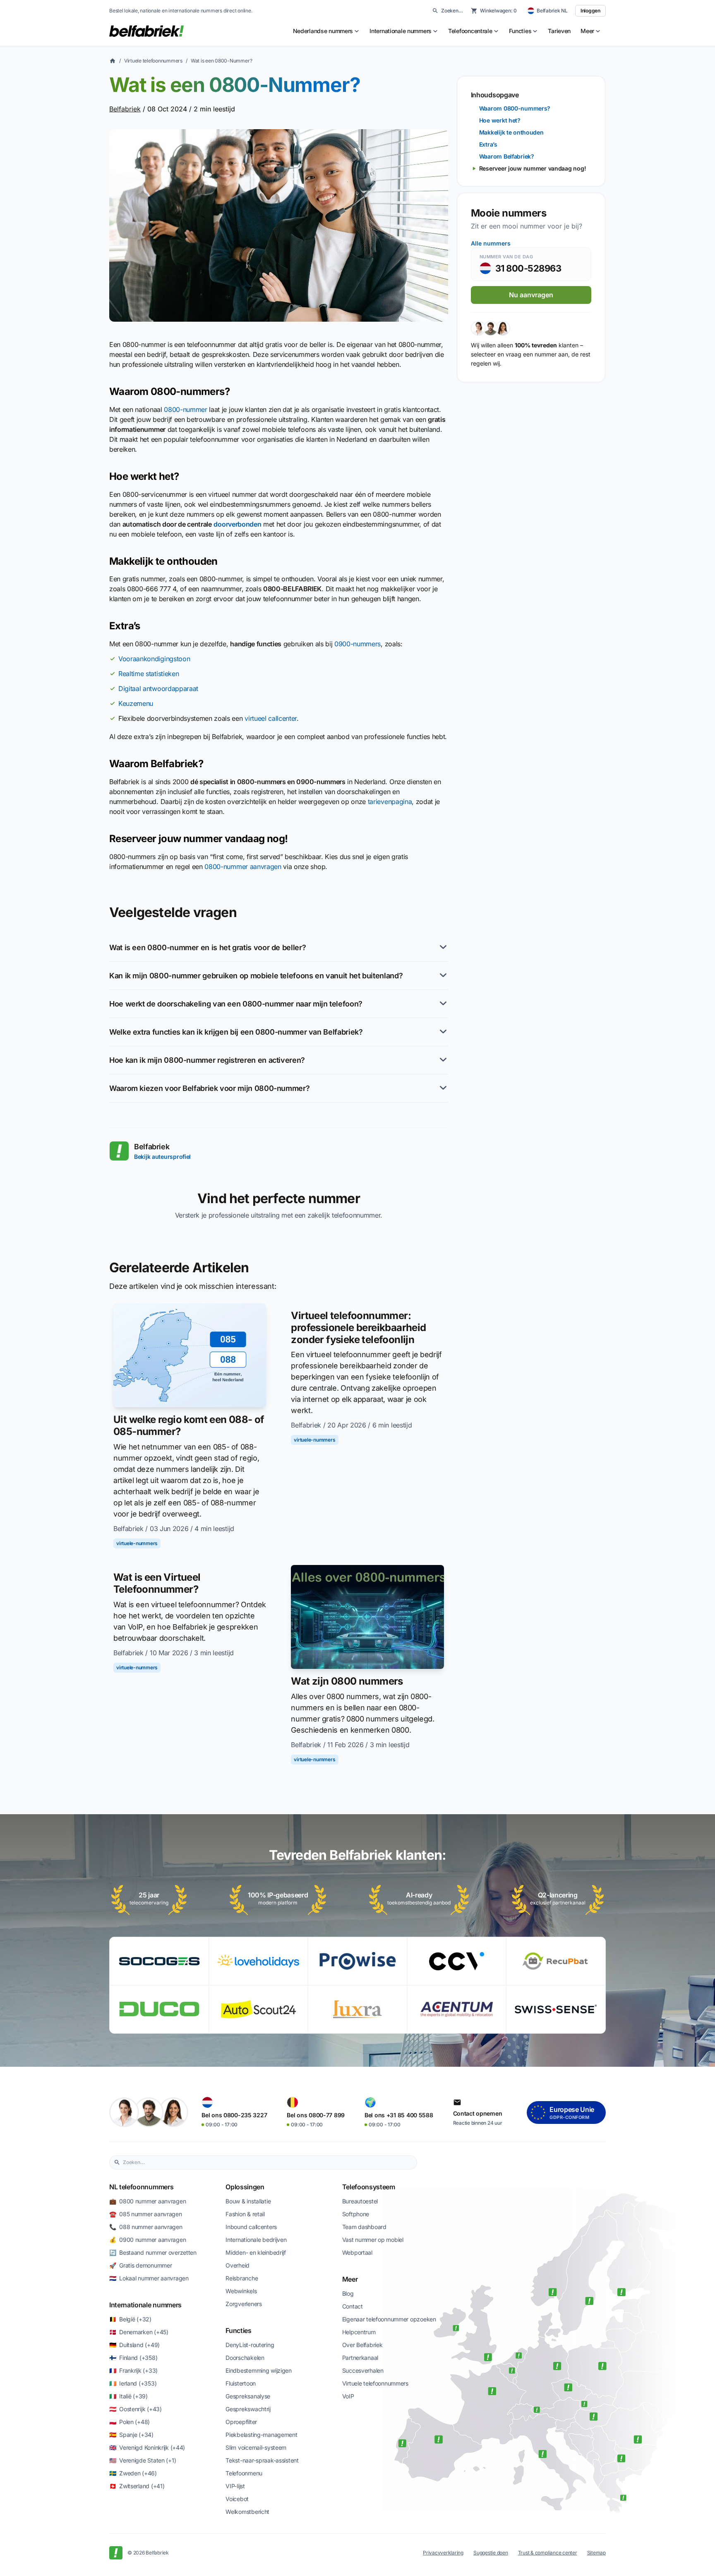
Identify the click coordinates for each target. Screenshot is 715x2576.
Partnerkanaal (360, 2358)
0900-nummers (357, 644)
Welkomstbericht (247, 2512)
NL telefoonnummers (141, 2187)
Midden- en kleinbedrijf (256, 2252)
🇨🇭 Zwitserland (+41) (137, 2486)
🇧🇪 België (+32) (130, 2319)
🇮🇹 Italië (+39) (128, 2396)
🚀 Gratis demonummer (140, 2265)
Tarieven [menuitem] (559, 31)
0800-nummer (185, 409)
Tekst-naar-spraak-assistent (262, 2460)
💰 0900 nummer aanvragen (148, 2240)
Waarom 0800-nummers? (515, 108)
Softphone (356, 2214)
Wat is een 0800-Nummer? (221, 61)
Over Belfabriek (362, 2345)
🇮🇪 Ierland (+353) (133, 2383)
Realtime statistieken (149, 674)
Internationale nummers (145, 2305)
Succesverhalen (363, 2370)
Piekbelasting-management (261, 2435)
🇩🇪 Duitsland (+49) (134, 2345)
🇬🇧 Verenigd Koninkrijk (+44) (147, 2447)
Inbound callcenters (251, 2227)
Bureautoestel (360, 2201)
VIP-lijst (235, 2486)
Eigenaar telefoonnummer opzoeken (389, 2319)
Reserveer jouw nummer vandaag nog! (533, 168)
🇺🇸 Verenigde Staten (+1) (143, 2460)
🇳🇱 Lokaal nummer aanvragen (149, 2278)
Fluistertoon (241, 2383)
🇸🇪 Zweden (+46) (133, 2473)
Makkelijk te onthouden (511, 132)
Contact (353, 2306)
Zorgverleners (244, 2304)
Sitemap (596, 2553)
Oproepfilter (241, 2422)
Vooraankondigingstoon (154, 659)
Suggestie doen (491, 2553)
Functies (238, 2330)
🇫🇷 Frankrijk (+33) (133, 2370)
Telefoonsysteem (369, 2187)
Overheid (238, 2265)
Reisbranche (242, 2278)
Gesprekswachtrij (248, 2409)
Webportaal (357, 2252)
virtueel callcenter (271, 718)
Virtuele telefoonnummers (153, 61)
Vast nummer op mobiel (373, 2240)
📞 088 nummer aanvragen (146, 2227)
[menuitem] (326, 31)
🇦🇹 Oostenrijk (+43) (136, 2409)
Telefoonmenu (244, 2473)
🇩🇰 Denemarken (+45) (139, 2332)
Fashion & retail (245, 2214)
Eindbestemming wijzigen (259, 2370)
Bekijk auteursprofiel (162, 1157)
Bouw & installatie (248, 2201)
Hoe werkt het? (500, 120)
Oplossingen (245, 2187)
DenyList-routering (250, 2345)
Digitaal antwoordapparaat (158, 689)
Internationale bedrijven (256, 2240)
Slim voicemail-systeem (256, 2447)
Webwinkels (241, 2291)
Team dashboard (364, 2227)
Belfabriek (125, 109)
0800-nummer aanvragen (243, 867)
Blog (348, 2293)
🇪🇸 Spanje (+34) (131, 2435)
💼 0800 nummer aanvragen (148, 2201)
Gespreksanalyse (248, 2396)
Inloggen (590, 11)
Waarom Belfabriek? (507, 156)
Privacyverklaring (443, 2553)
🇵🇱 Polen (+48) (130, 2422)
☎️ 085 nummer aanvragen (146, 2214)
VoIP (348, 2396)
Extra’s (488, 144)
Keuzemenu (136, 703)
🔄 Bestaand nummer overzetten (153, 2252)
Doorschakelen (245, 2358)
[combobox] (268, 2162)
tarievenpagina (390, 802)
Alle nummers (491, 243)
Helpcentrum (359, 2332)
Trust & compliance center (548, 2553)
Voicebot (237, 2499)
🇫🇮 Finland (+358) (133, 2358)
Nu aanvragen (531, 295)
